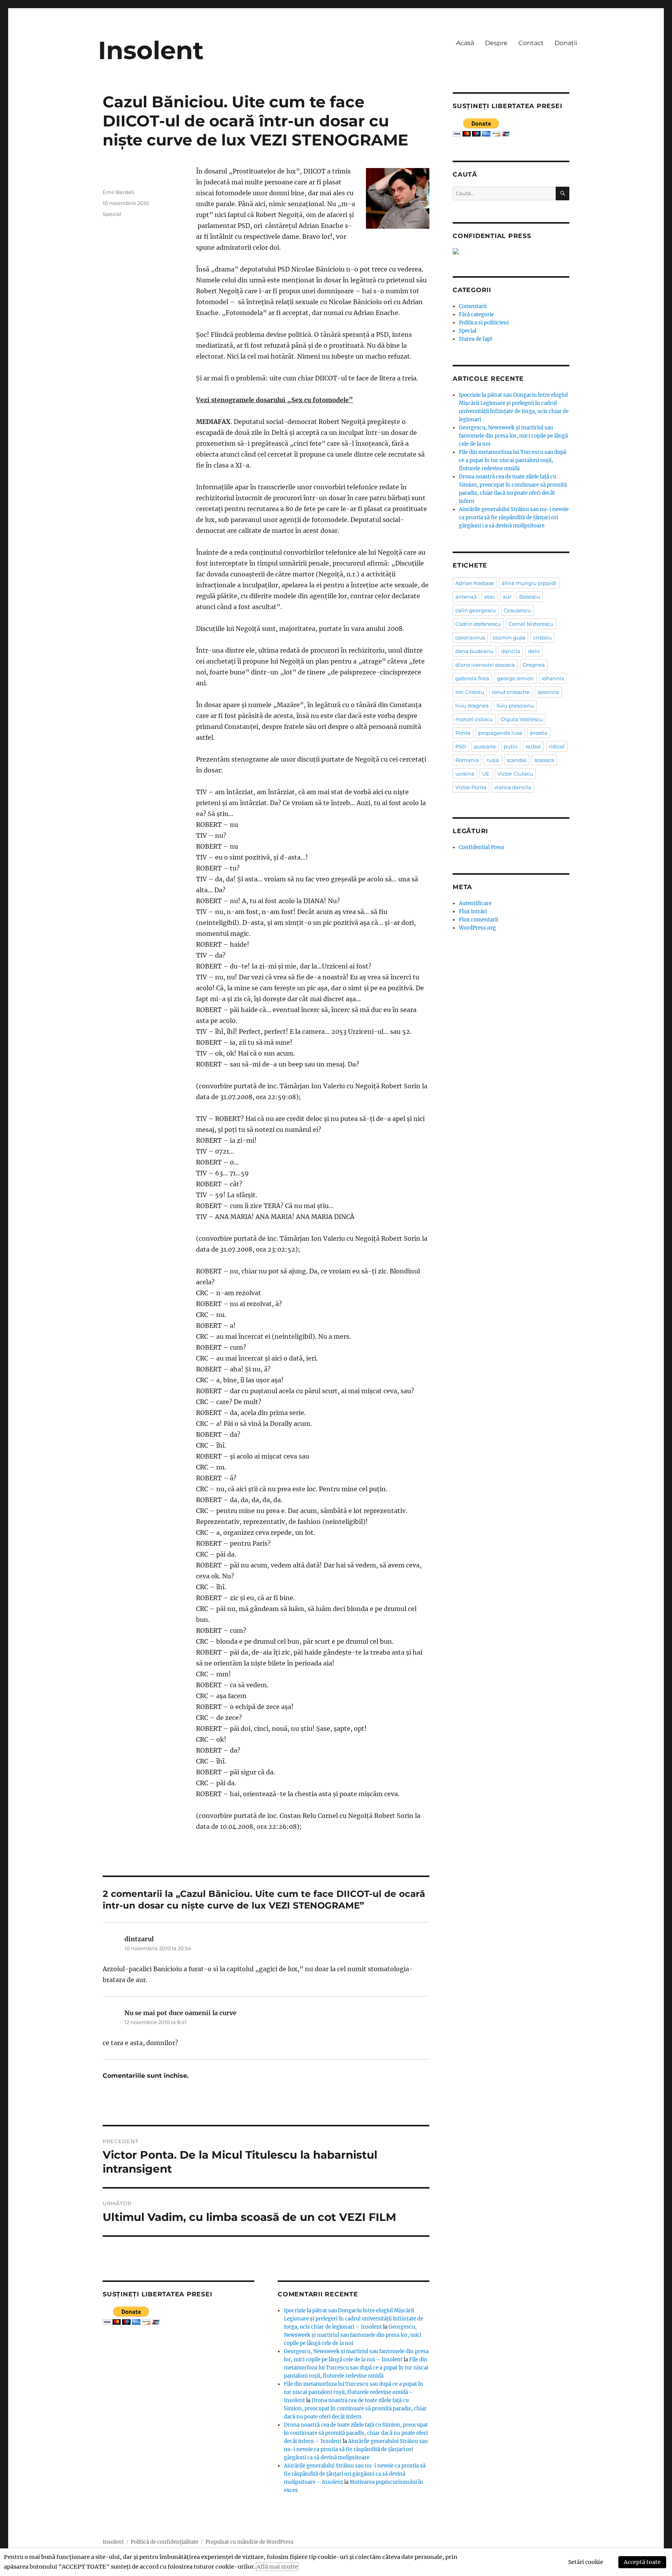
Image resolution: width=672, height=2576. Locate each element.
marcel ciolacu (474, 719)
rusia (493, 760)
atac (490, 597)
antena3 (466, 597)
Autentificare (475, 903)
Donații (566, 43)
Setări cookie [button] (586, 2562)
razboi (533, 746)
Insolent (151, 50)
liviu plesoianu (515, 706)
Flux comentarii (479, 920)
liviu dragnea (472, 706)
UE (486, 774)
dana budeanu (474, 651)
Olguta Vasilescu (522, 719)
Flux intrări (473, 911)
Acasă (465, 43)
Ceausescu (517, 610)
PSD (461, 746)
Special (112, 214)
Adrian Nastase (475, 583)
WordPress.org (477, 928)
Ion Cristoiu (470, 692)
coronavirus (470, 637)
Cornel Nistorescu (531, 624)
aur (507, 597)
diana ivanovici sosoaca (485, 665)
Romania (467, 760)
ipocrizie (548, 692)
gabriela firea (472, 678)
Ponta (463, 733)
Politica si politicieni (484, 323)
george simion (515, 678)
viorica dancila (513, 787)
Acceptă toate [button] (642, 2562)
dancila (511, 651)
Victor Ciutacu (515, 774)
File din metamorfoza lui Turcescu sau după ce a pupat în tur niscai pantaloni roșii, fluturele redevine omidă (356, 2368)
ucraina (465, 774)
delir (534, 651)
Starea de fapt (476, 339)
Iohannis (553, 678)
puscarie (485, 746)
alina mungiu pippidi (529, 583)
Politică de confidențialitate (164, 2542)
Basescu (530, 597)
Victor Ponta (471, 787)
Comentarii (473, 306)
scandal (517, 760)
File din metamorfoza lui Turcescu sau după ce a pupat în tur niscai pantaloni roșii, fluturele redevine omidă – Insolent (353, 2392)
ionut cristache (511, 692)
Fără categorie (476, 314)
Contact (531, 43)
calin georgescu (476, 610)
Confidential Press (482, 847)
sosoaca (544, 760)
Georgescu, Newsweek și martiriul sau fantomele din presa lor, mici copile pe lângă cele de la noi (353, 2335)
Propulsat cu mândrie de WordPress (249, 2542)
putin (511, 746)
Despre (496, 43)
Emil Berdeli (119, 192)
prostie (539, 733)
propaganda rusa (500, 733)
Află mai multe (277, 2567)
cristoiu (542, 637)
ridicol (557, 746)
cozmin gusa (509, 637)
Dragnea (534, 665)
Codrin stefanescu (478, 624)
